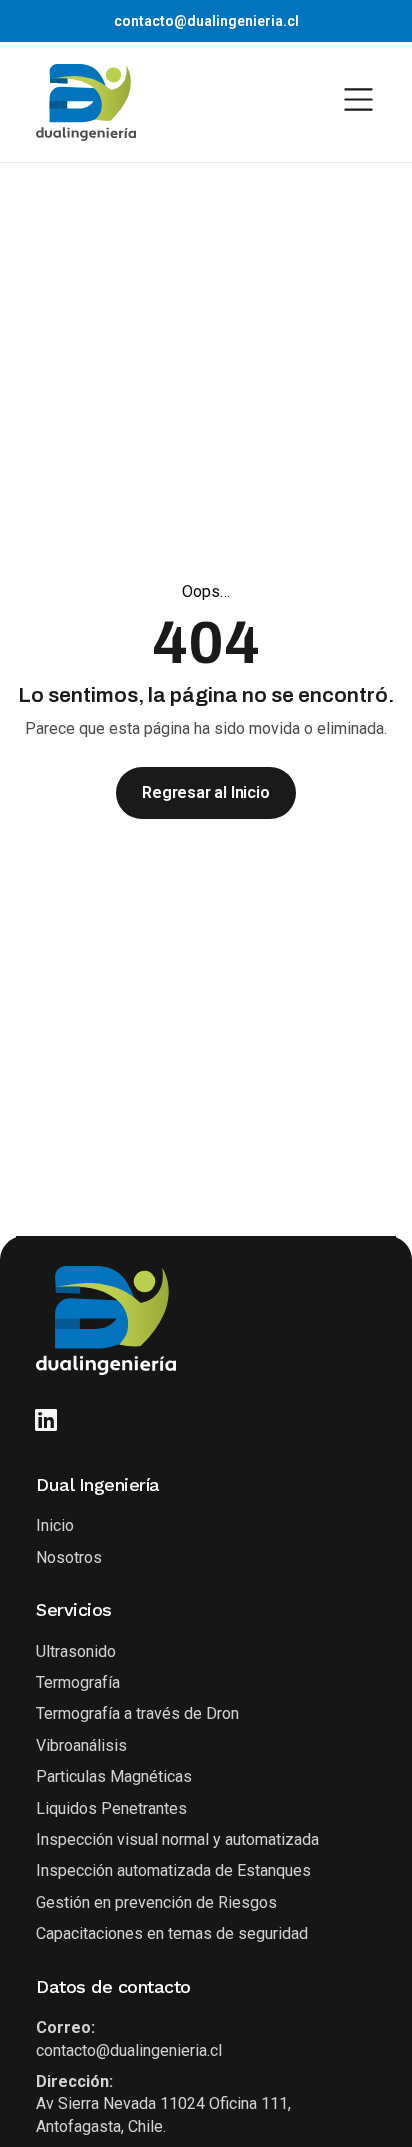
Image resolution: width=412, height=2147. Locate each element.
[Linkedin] (45, 1419)
